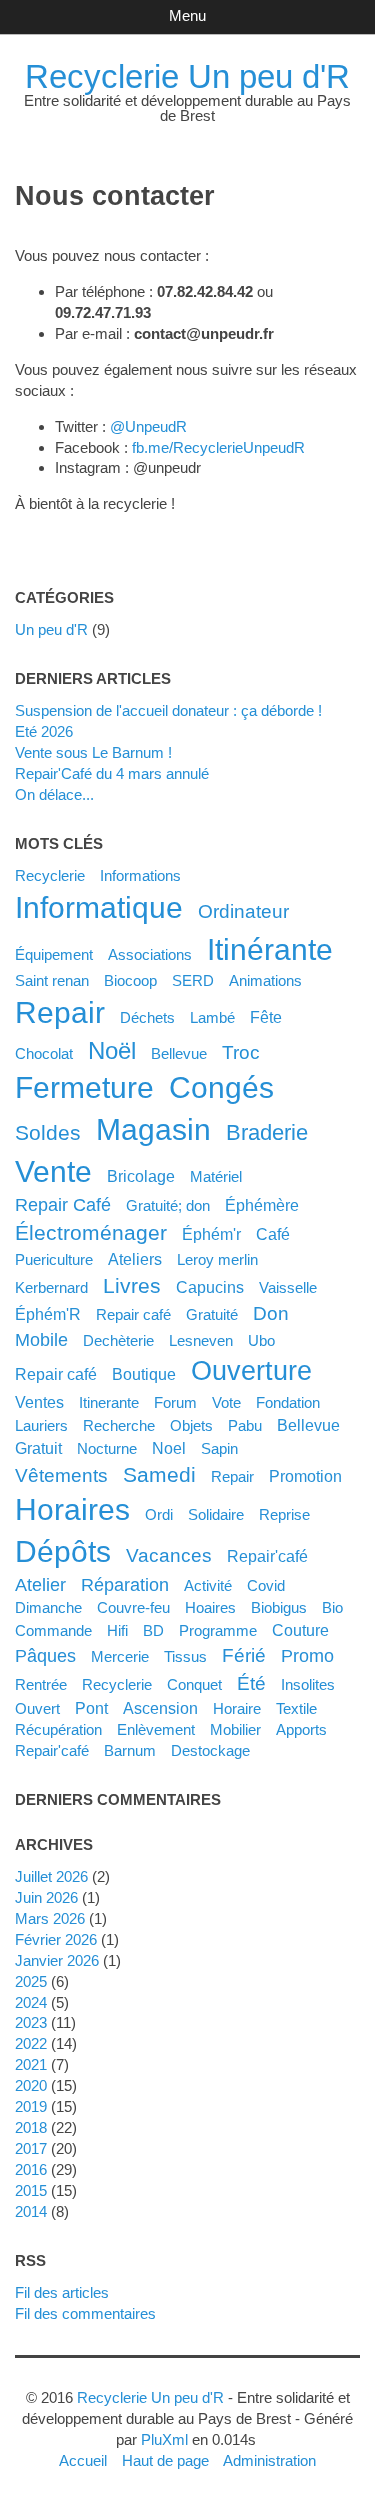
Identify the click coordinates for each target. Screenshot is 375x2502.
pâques (45, 1656)
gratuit (38, 1448)
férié (244, 1655)
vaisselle (288, 1287)
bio (332, 1607)
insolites (308, 1684)
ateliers (135, 1259)
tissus (185, 1656)
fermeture (84, 1087)
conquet (194, 1684)
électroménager (91, 1232)
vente (53, 1171)
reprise (284, 1514)
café (273, 1234)
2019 (31, 2106)
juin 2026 (46, 1897)
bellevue (308, 1425)
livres (132, 1285)
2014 (31, 2211)
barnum (130, 1750)
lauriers (41, 1425)
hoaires (210, 1607)
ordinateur (243, 911)
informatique (99, 907)
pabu (245, 1425)
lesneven (201, 1340)
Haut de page (165, 2460)
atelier (40, 1585)
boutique (144, 1374)
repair (60, 1012)
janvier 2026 (57, 1960)
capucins (210, 1287)
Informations (140, 875)
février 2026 (56, 1939)
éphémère (262, 1205)
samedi (159, 1474)
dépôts (63, 1551)
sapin (219, 1448)
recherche (119, 1425)
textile (296, 1708)
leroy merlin (217, 1259)
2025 (31, 1981)
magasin (153, 1129)
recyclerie (117, 1684)
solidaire (216, 1514)
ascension (160, 1708)
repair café (56, 1374)
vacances (169, 1555)
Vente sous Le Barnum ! (93, 752)
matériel (216, 1176)
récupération (58, 1729)
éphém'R (48, 1314)
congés (221, 1087)
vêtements (61, 1475)
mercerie (120, 1656)
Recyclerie (50, 875)
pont (91, 1708)
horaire (237, 1708)
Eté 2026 (44, 731)
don (271, 1313)
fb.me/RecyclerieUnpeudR (218, 447)
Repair (232, 1476)
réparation (125, 1585)
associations (150, 954)
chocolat (44, 1053)
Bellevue (179, 1053)
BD (153, 1630)
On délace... (54, 794)
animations (265, 980)
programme (218, 1630)
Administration (269, 2460)
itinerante (109, 1402)
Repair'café (267, 1556)
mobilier (235, 1729)
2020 (31, 2085)
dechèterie (118, 1340)
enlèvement (156, 1729)
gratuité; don (168, 1205)
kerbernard (51, 1287)
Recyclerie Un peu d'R (187, 76)
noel (169, 1448)
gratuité (212, 1314)
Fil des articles (62, 2292)
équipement (54, 954)
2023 (31, 2022)
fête (266, 1017)
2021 (31, 2064)
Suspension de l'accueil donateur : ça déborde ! (168, 710)
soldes (48, 1132)
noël (112, 1050)
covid (266, 1585)
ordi (159, 1514)
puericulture (54, 1259)
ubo (261, 1340)
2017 (31, 2148)
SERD (193, 980)
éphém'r (211, 1234)
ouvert (37, 1708)
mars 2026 (50, 1918)
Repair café (133, 1314)
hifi (117, 1630)
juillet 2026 (51, 1876)
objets (191, 1425)
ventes (39, 1402)
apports (301, 1729)
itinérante (270, 949)
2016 (31, 2169)
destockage (210, 1750)
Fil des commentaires (85, 2313)
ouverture (251, 1371)
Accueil (83, 2460)
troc (241, 1052)
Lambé (212, 1017)
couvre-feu (133, 1607)
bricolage (141, 1176)
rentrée (41, 1684)
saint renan (52, 980)
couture (300, 1630)
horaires (72, 1509)
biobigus (279, 1607)
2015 (31, 2190)
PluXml (164, 2439)
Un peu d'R (51, 629)
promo (307, 1656)
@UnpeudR (148, 426)
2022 (31, 2043)
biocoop (130, 980)
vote (226, 1402)
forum (175, 1402)
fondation (288, 1402)
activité (208, 1585)
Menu (187, 15)
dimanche (48, 1607)
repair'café (52, 1750)
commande (53, 1630)
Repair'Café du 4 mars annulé (112, 773)
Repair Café (63, 1205)
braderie (267, 1132)
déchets (147, 1017)
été (251, 1683)
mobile (41, 1340)
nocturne (107, 1448)
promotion (305, 1476)
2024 (31, 2002)
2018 (31, 2127)
